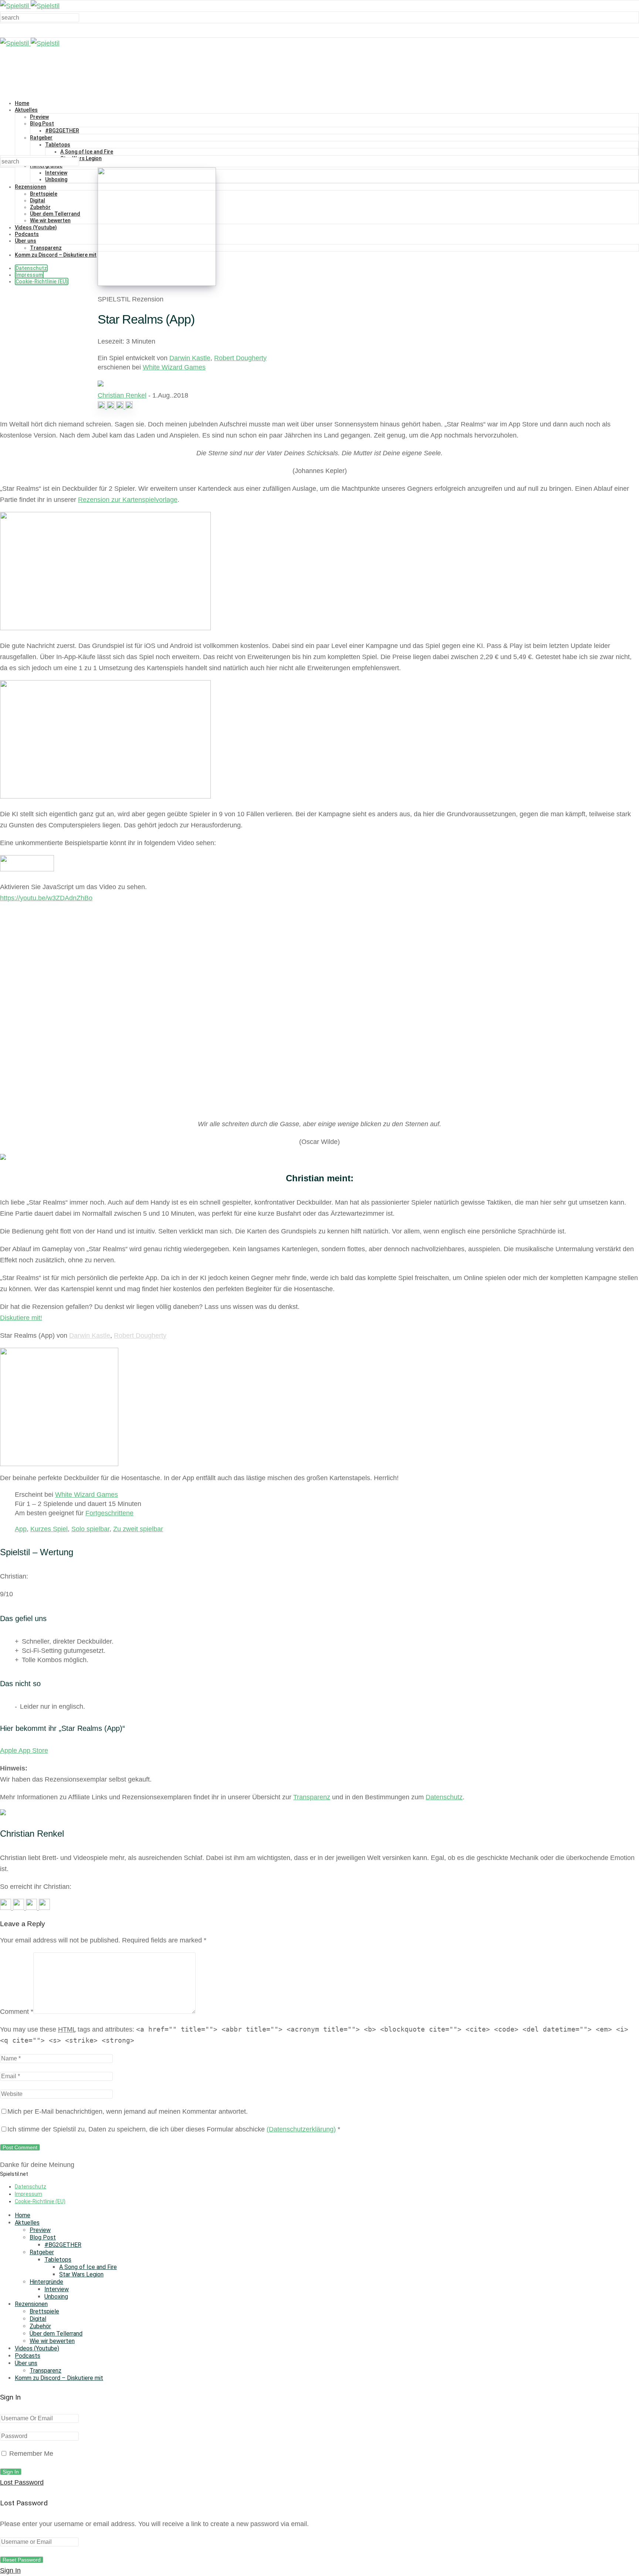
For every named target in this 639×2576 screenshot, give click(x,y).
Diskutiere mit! (21, 1318)
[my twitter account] (121, 406)
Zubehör (40, 207)
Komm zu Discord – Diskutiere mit (56, 255)
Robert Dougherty (240, 358)
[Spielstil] (30, 6)
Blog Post (42, 124)
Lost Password (22, 2482)
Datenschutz (31, 268)
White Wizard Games (174, 367)
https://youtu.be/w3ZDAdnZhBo (46, 898)
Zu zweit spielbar (138, 1529)
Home (22, 103)
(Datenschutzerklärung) (301, 2129)
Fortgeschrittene (109, 1513)
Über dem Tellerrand (55, 214)
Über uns (26, 241)
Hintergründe (46, 2282)
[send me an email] (129, 406)
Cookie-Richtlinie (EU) (42, 281)
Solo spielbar (90, 1529)
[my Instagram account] (102, 406)
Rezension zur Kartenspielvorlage (128, 500)
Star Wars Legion (81, 158)
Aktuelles (26, 110)
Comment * (17, 2012)
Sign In (10, 2570)
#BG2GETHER (62, 131)
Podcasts (27, 234)
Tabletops (58, 145)
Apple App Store (24, 1750)
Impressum (29, 275)
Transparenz (46, 248)
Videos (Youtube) (36, 227)
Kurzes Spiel (49, 1529)
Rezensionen (31, 187)
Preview (39, 117)
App (21, 1529)
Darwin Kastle (190, 358)
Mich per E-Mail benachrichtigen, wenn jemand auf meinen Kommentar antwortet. (128, 2111)
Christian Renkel (122, 395)
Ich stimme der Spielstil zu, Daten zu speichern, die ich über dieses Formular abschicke (174, 2129)
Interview (56, 173)
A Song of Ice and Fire (87, 152)
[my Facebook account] (111, 406)
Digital (38, 200)
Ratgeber (41, 138)
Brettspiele (44, 194)
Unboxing (56, 179)
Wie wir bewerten (50, 220)
